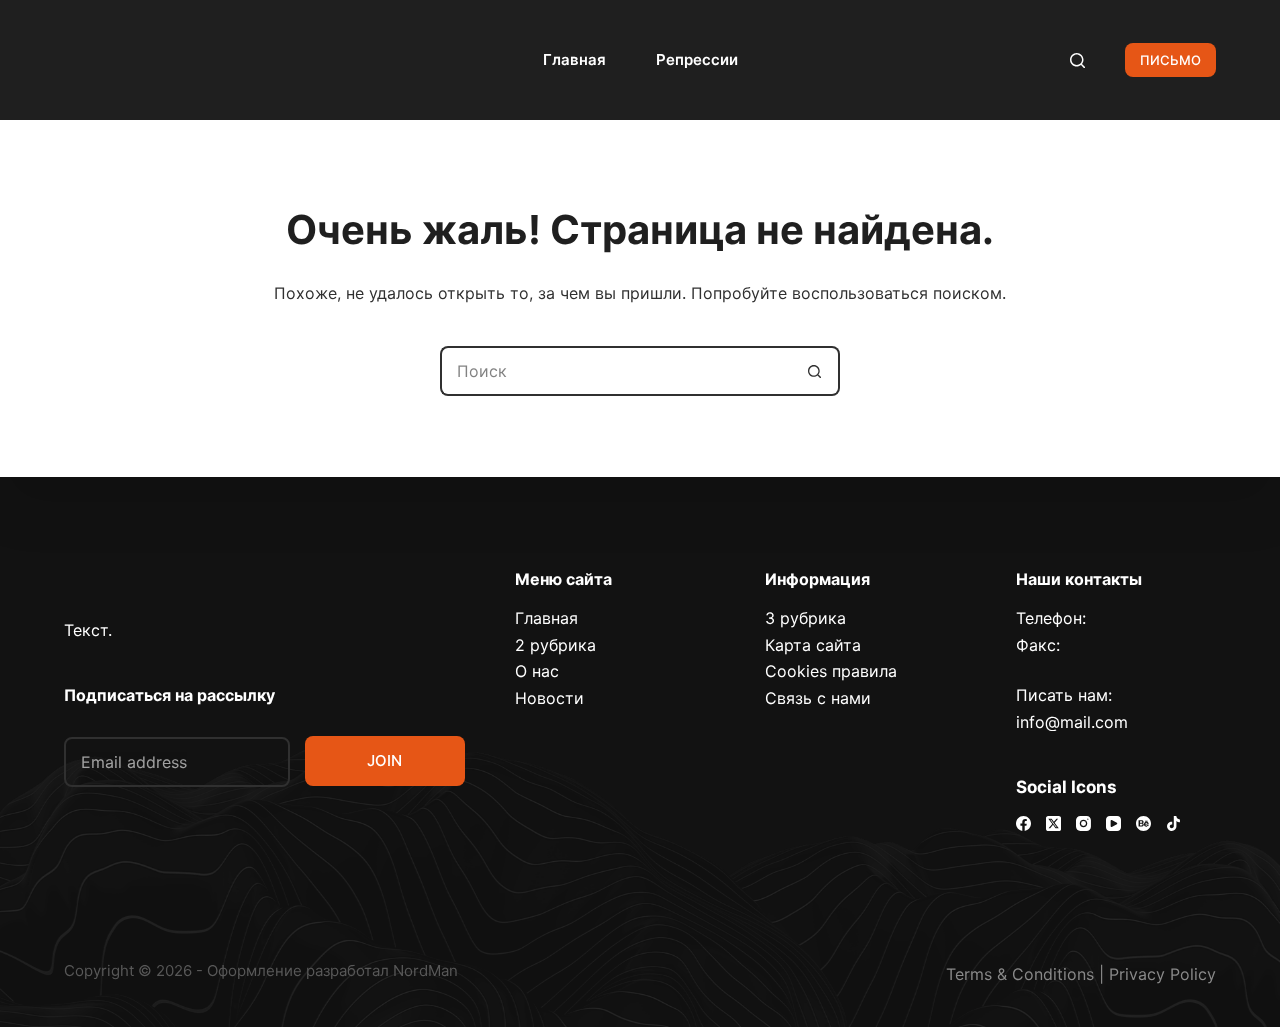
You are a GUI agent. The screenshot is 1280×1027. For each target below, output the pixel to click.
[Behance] (1143, 823)
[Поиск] (1077, 60)
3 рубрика (805, 618)
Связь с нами (818, 698)
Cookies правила (831, 671)
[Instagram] (1083, 823)
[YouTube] (1113, 823)
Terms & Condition (1016, 974)
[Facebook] (1023, 823)
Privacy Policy (1162, 974)
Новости (549, 698)
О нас (537, 671)
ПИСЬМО (1170, 60)
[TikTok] (1173, 823)
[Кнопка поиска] (815, 371)
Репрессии (697, 59)
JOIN (384, 760)
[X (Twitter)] (1053, 823)
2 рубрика (555, 645)
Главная (574, 59)
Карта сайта (813, 645)
